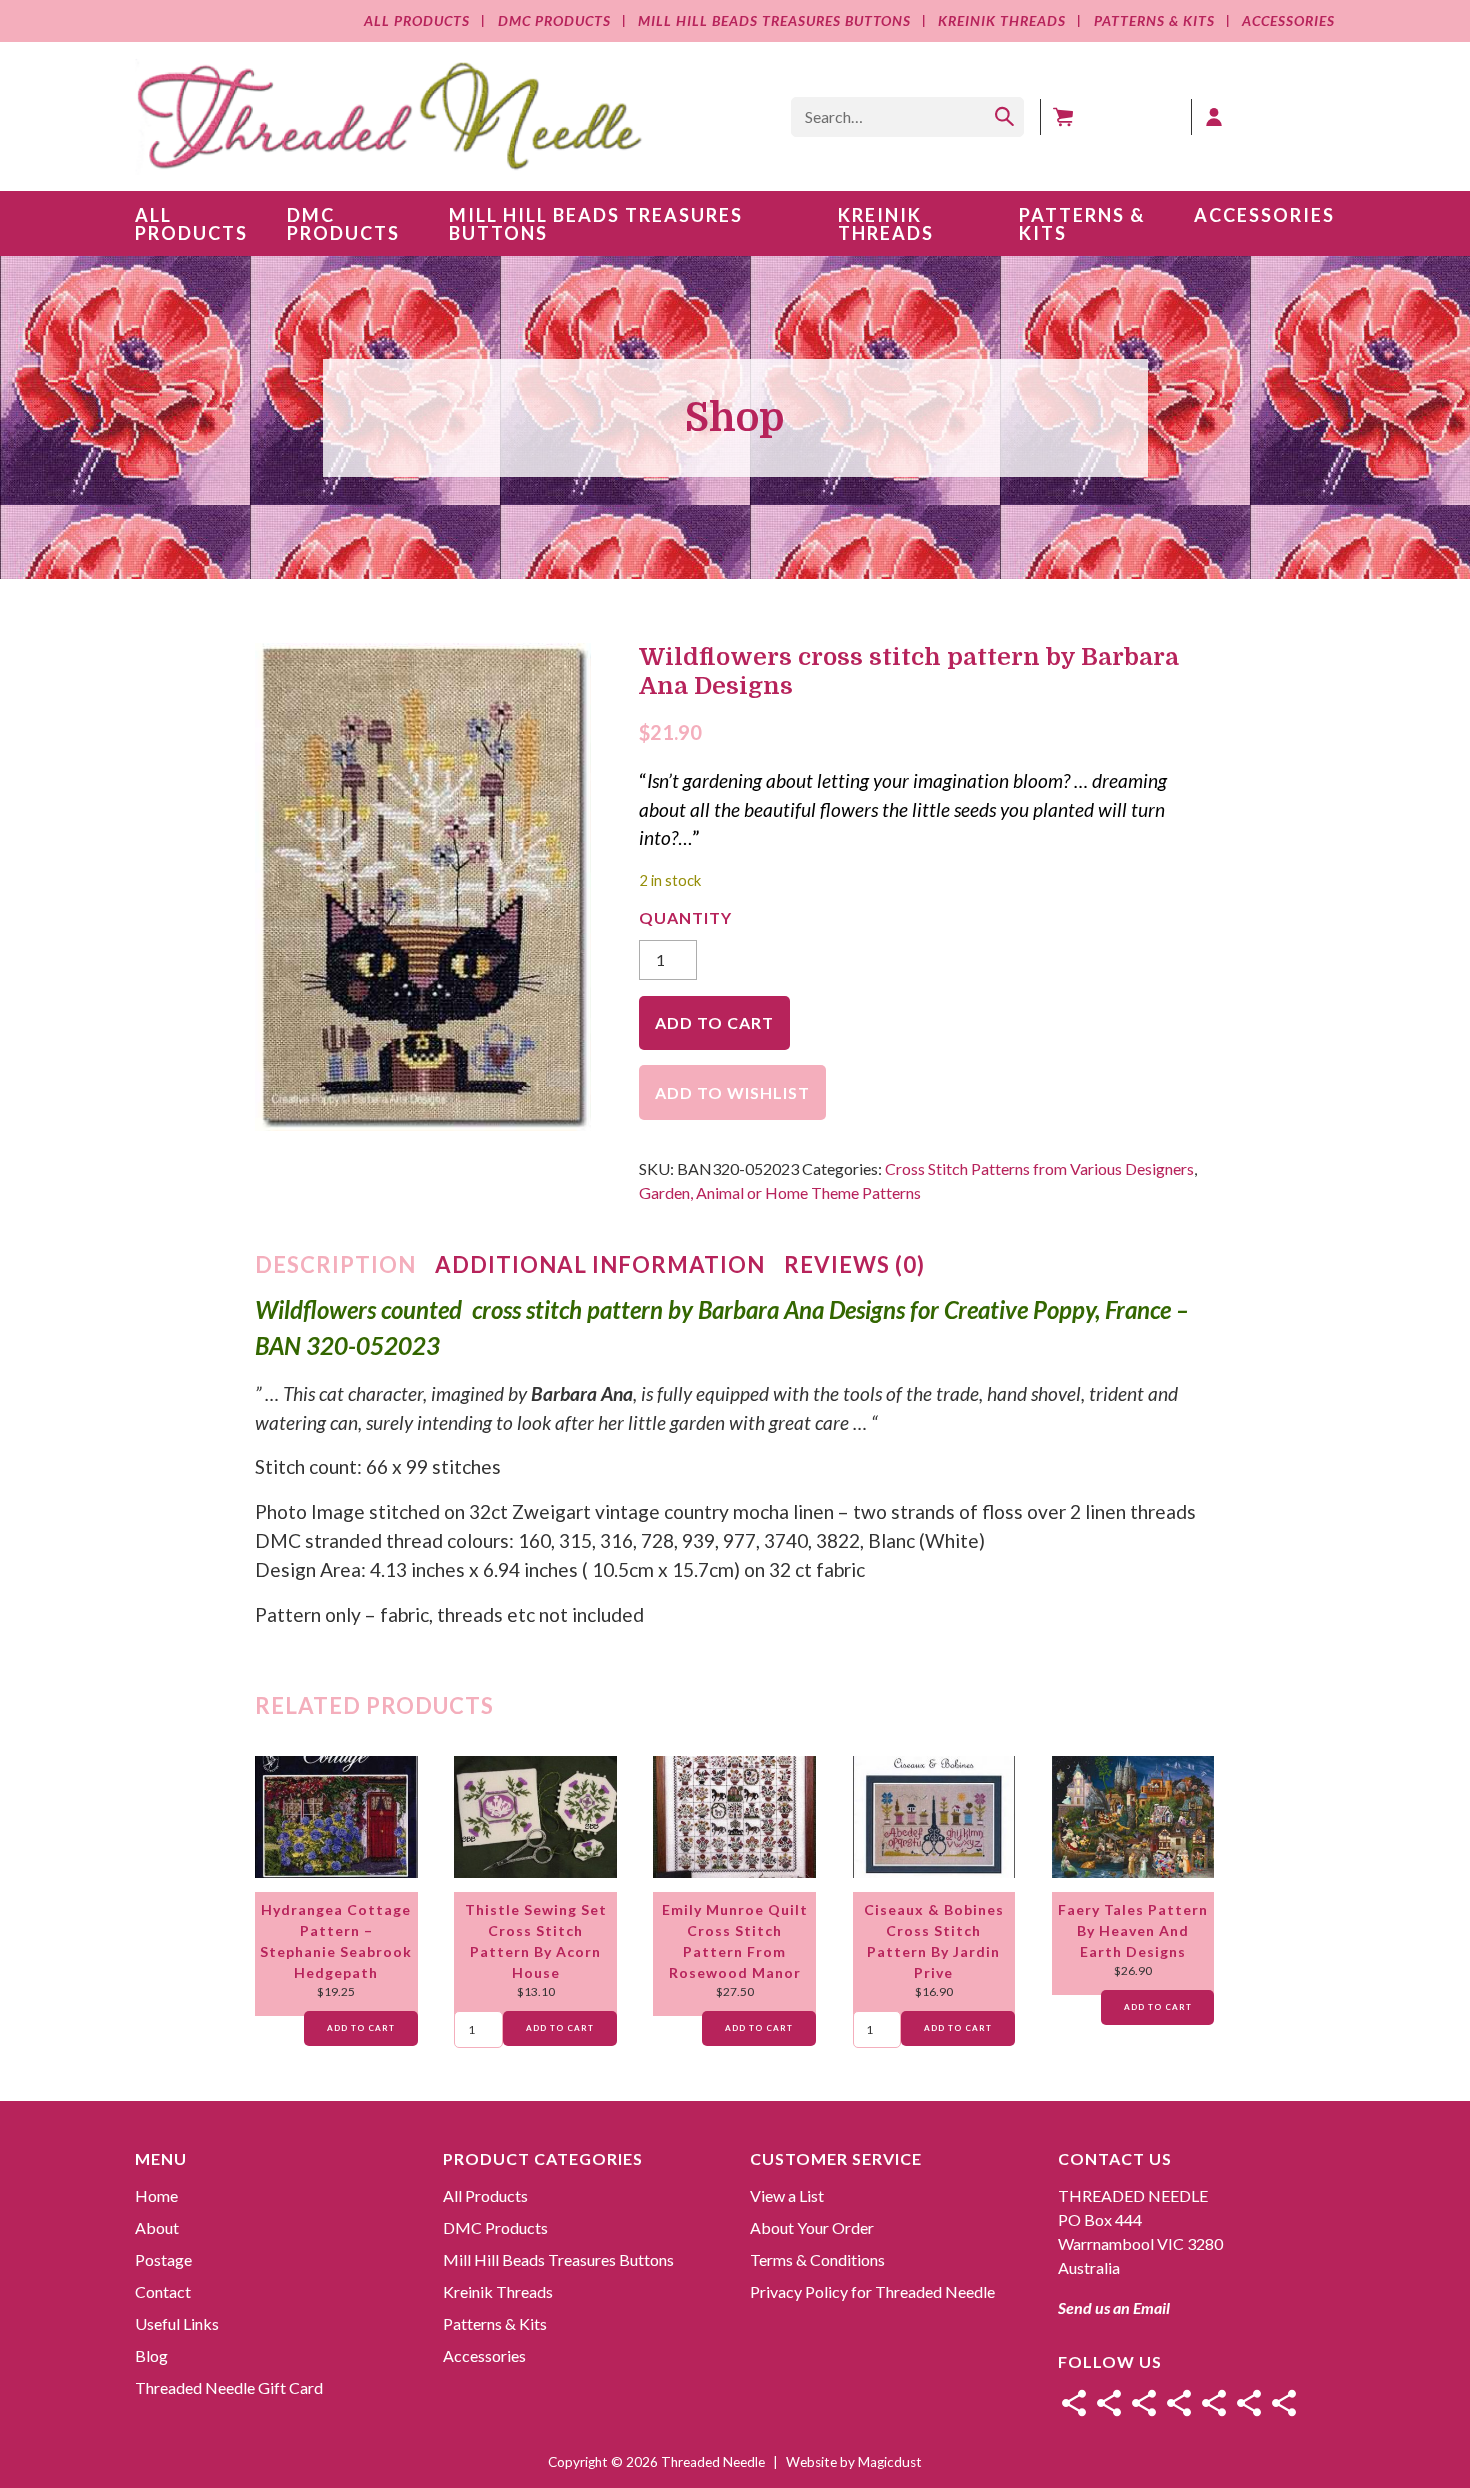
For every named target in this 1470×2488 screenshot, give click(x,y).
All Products (417, 20)
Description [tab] (335, 1264)
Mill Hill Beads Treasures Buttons (774, 20)
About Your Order (812, 2227)
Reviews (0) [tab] (854, 1264)
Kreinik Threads (1002, 20)
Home (156, 2195)
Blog (151, 2355)
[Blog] (1249, 2403)
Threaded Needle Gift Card (229, 2387)
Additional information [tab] (600, 1264)
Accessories (1288, 20)
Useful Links (177, 2323)
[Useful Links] (1214, 2403)
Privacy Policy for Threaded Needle (872, 2291)
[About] (1109, 2403)
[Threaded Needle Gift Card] (1284, 2403)
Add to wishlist (732, 1092)
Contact (163, 2291)
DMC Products (554, 20)
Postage (163, 2259)
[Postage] (1144, 2403)
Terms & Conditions (817, 2259)
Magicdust (890, 2462)
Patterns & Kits (1154, 20)
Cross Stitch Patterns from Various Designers (1039, 1168)
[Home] (1074, 2403)
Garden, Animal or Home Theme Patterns (780, 1192)
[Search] (1004, 117)
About (157, 2227)
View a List (787, 2195)
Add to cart (714, 1022)
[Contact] (1179, 2403)
